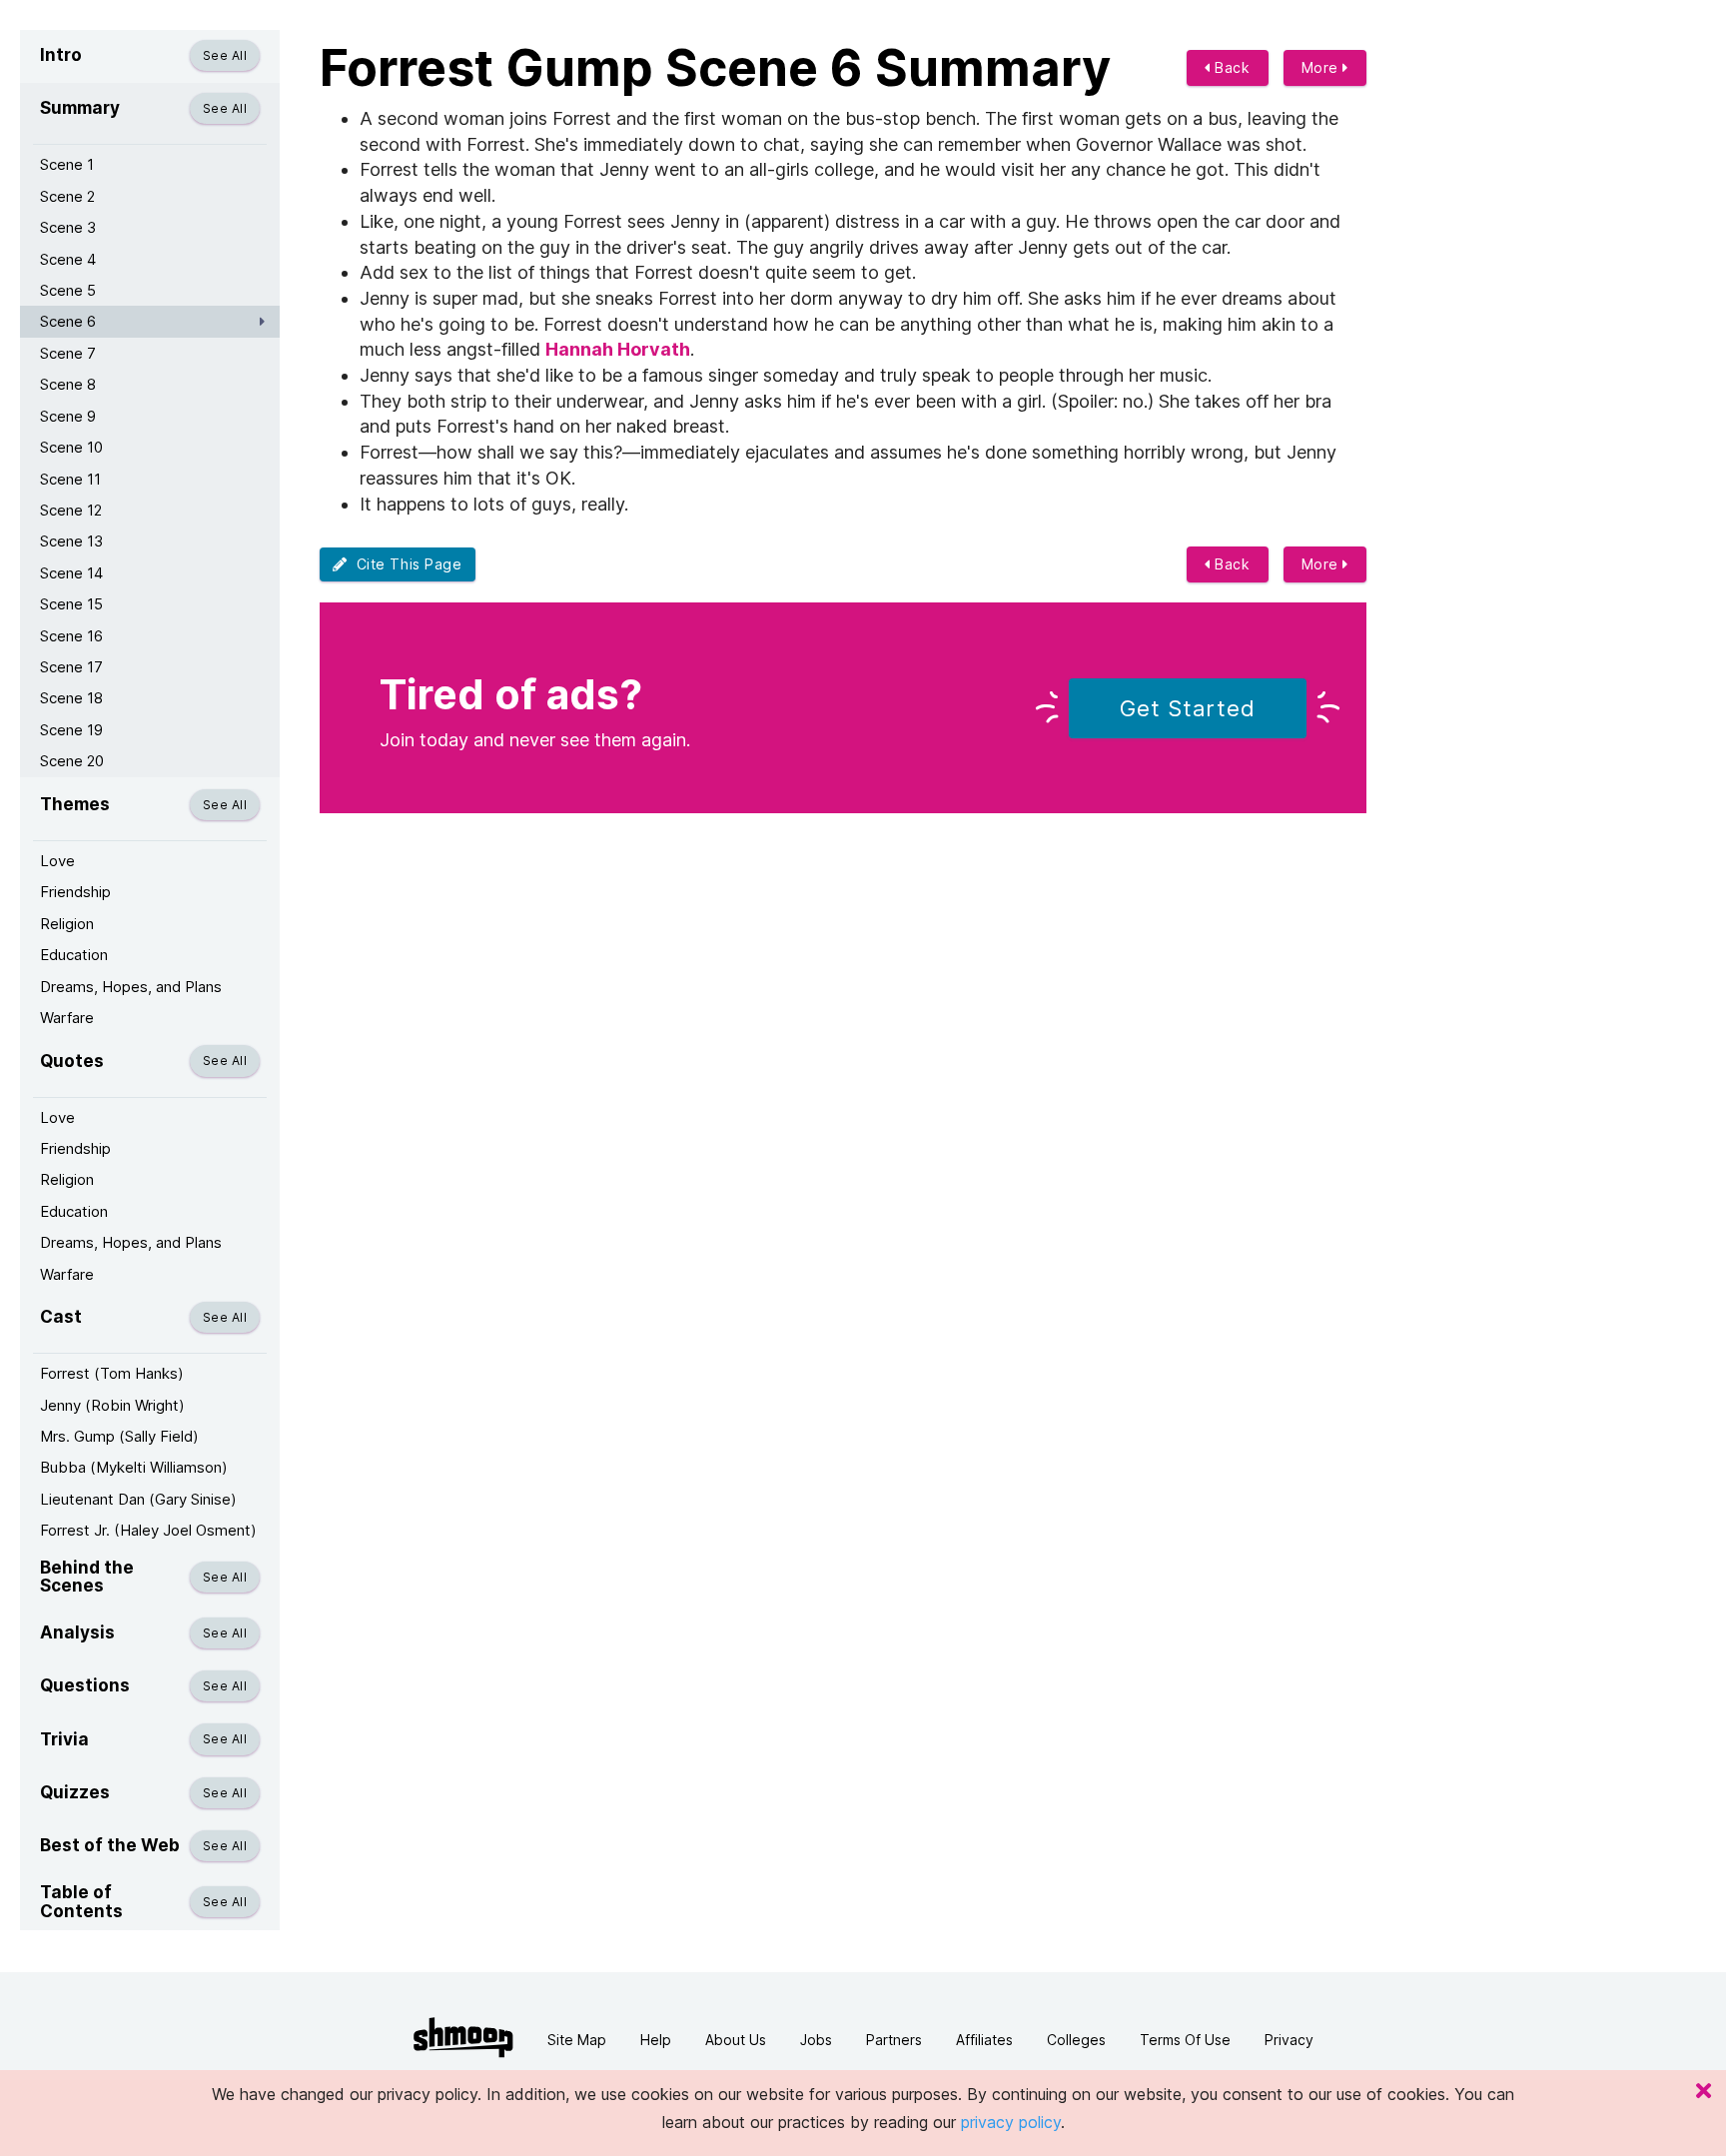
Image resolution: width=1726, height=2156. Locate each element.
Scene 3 (68, 227)
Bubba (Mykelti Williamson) (134, 1467)
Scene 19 (71, 730)
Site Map (577, 2040)
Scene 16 (71, 636)
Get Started (1188, 708)
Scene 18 (71, 698)
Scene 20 (72, 761)
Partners (894, 2040)
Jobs (816, 2040)
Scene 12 (71, 510)
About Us (736, 2040)
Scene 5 (68, 290)
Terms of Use (1185, 2040)
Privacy (1289, 2040)
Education (74, 955)
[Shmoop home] (463, 2038)
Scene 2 (67, 196)
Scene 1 (67, 164)
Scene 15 (71, 604)
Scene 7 (68, 353)
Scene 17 (71, 667)
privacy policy (1011, 2122)
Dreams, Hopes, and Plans (131, 987)
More (1322, 67)
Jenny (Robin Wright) (112, 1405)
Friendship (75, 892)
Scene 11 (70, 479)
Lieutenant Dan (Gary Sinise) (138, 1499)
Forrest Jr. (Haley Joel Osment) (148, 1530)
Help (656, 2040)
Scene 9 (68, 416)
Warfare (67, 1018)
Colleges (1076, 2040)
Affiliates (984, 2040)
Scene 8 (68, 384)
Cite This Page (405, 564)
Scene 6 (68, 321)
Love (57, 861)
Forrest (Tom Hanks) (112, 1373)
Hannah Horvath (618, 349)
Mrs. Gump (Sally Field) (119, 1436)
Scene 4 (68, 259)
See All (225, 55)
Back (1231, 67)
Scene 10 (71, 447)
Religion (67, 924)
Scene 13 (71, 541)
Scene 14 (71, 573)
